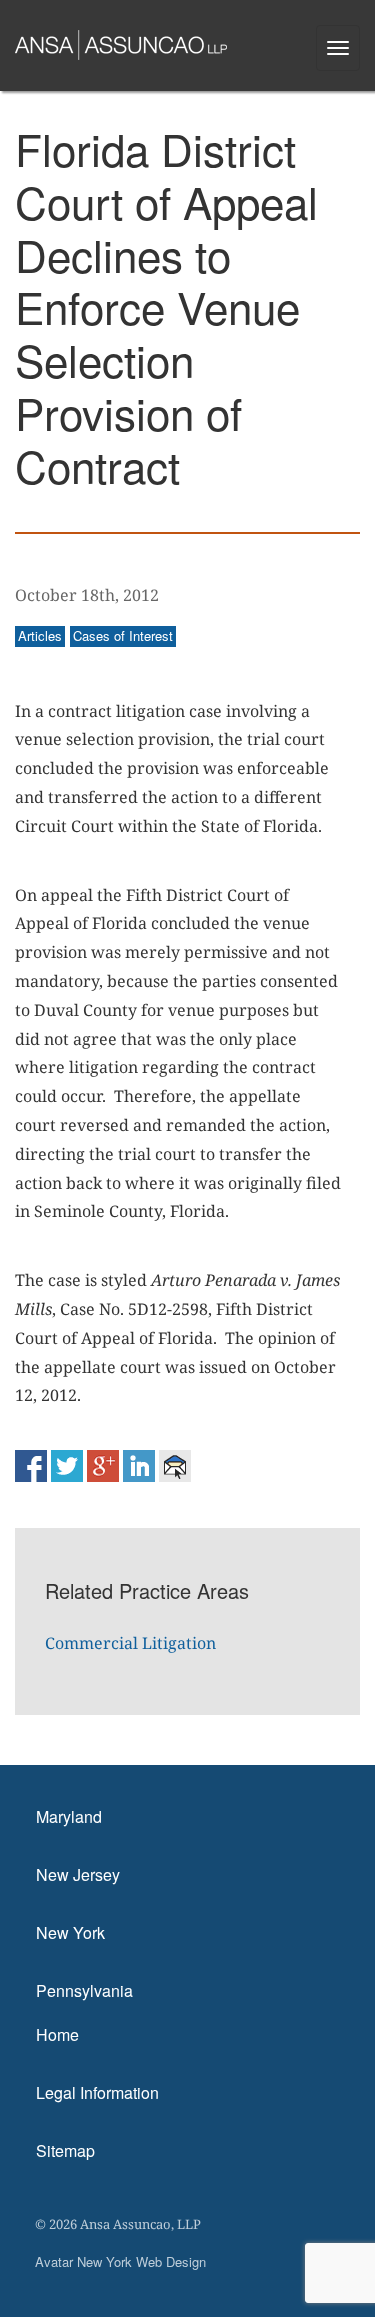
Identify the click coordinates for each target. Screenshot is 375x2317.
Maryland (69, 1816)
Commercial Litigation (130, 1643)
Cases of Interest (123, 635)
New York (70, 1932)
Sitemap (65, 2150)
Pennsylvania (84, 1990)
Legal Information (97, 2092)
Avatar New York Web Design (120, 2261)
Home (57, 2034)
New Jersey (78, 1874)
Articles (40, 635)
